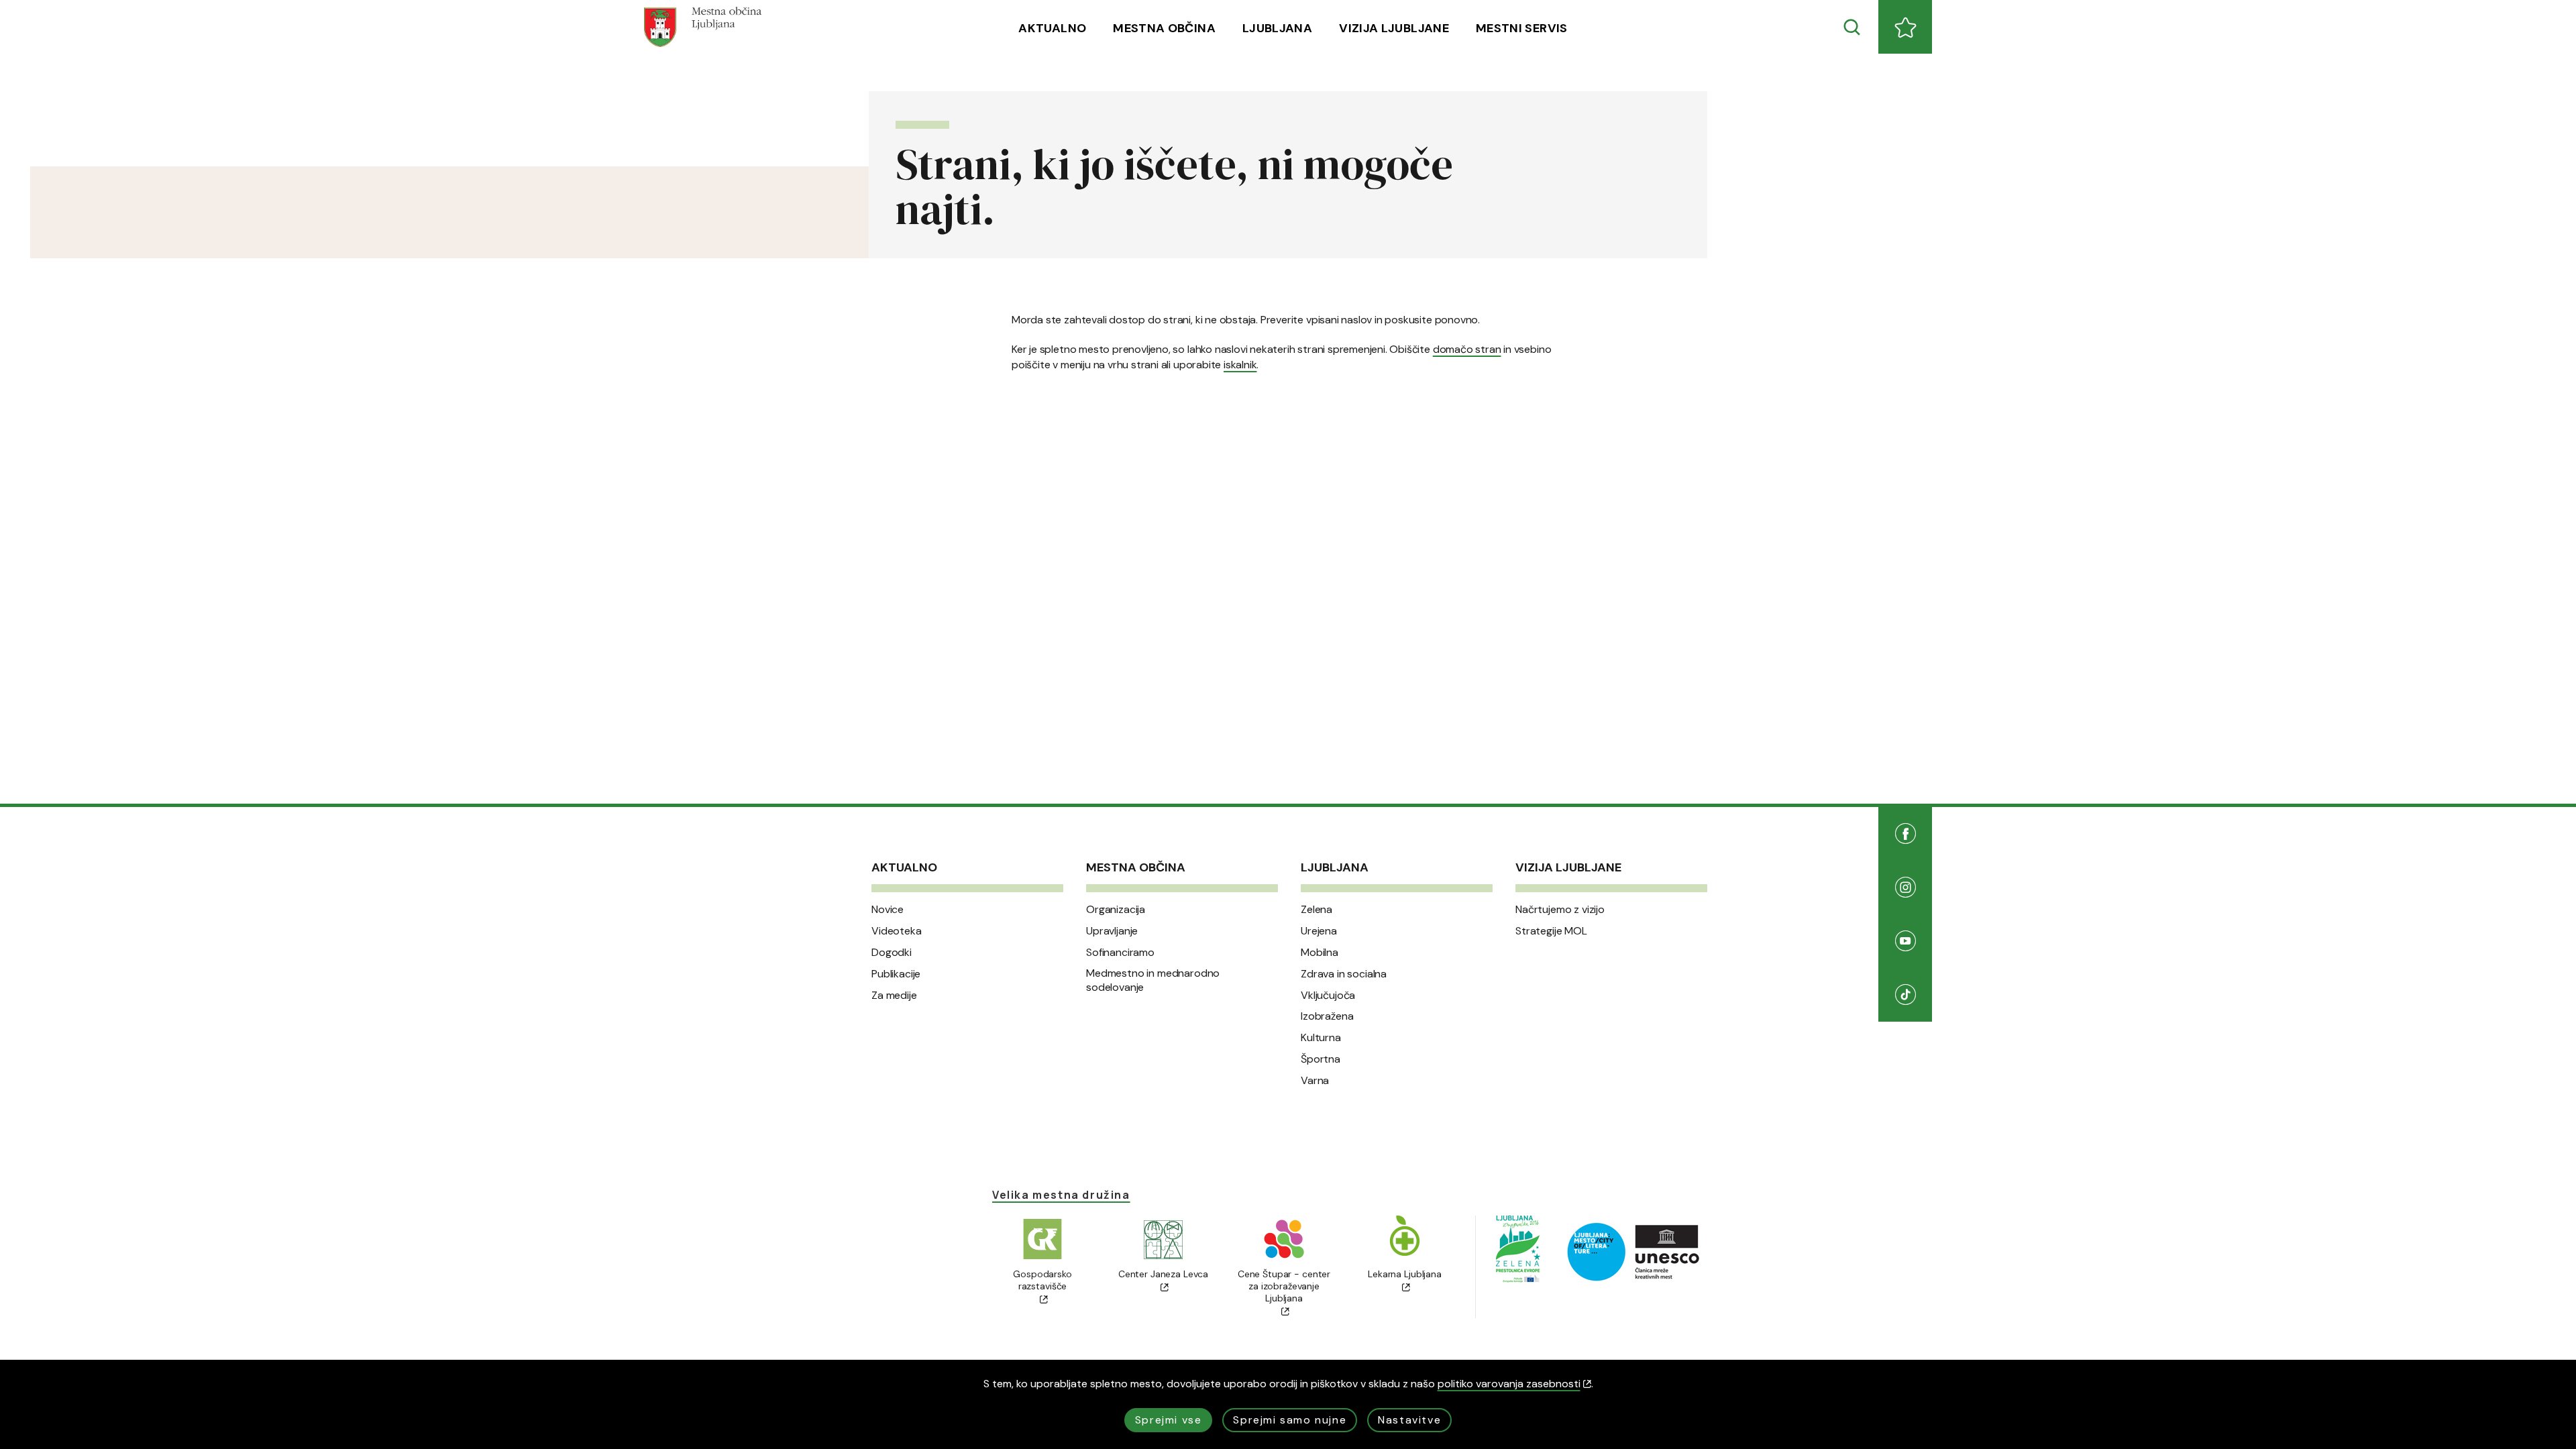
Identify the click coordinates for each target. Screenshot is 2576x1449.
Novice (888, 910)
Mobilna (1320, 953)
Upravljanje (1112, 931)
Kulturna (1321, 1038)
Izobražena (1327, 1016)
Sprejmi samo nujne (1290, 1420)
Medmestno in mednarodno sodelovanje (1153, 980)
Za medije (894, 996)
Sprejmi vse (1169, 1420)
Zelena (1317, 910)
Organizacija (1116, 910)
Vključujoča (1328, 996)
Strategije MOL (1551, 931)
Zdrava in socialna (1344, 974)
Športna (1321, 1059)
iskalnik (1240, 365)
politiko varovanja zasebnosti (1509, 1384)
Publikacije (896, 974)
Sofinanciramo (1120, 953)
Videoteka (897, 931)
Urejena (1319, 931)
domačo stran (1467, 349)
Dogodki (892, 953)
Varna (1315, 1081)
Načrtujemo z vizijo (1560, 910)
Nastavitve (1409, 1420)
